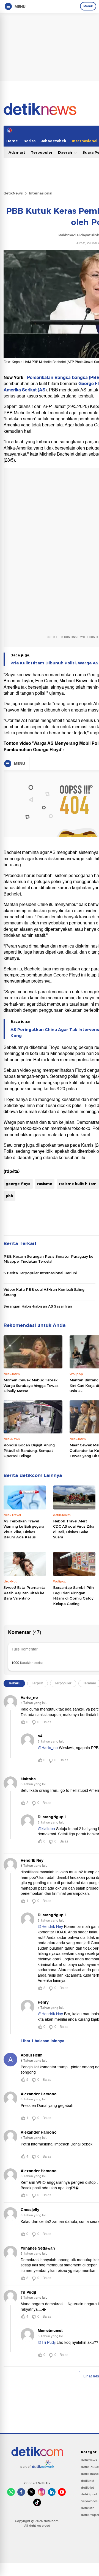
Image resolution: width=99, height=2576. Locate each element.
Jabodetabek (54, 141)
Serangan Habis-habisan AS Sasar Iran (38, 1306)
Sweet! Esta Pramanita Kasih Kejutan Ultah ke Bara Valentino (24, 1593)
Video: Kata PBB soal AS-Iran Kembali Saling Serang (44, 1292)
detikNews (13, 193)
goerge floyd (18, 1184)
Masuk (88, 6)
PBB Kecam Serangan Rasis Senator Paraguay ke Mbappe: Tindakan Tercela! (48, 1259)
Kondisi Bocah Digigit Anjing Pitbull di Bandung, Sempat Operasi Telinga (29, 1450)
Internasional (41, 193)
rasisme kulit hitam (78, 1184)
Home (12, 141)
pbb (9, 1196)
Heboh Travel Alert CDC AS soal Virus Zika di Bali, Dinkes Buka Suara (74, 1529)
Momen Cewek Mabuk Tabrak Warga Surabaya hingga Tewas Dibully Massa (31, 1385)
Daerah (66, 152)
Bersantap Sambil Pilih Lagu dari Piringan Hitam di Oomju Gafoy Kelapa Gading (73, 1596)
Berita (29, 141)
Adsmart (17, 152)
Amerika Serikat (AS (24, 390)
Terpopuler (42, 152)
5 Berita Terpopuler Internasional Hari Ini (40, 1273)
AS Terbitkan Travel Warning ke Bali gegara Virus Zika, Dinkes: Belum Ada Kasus (24, 1529)
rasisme (45, 1184)
